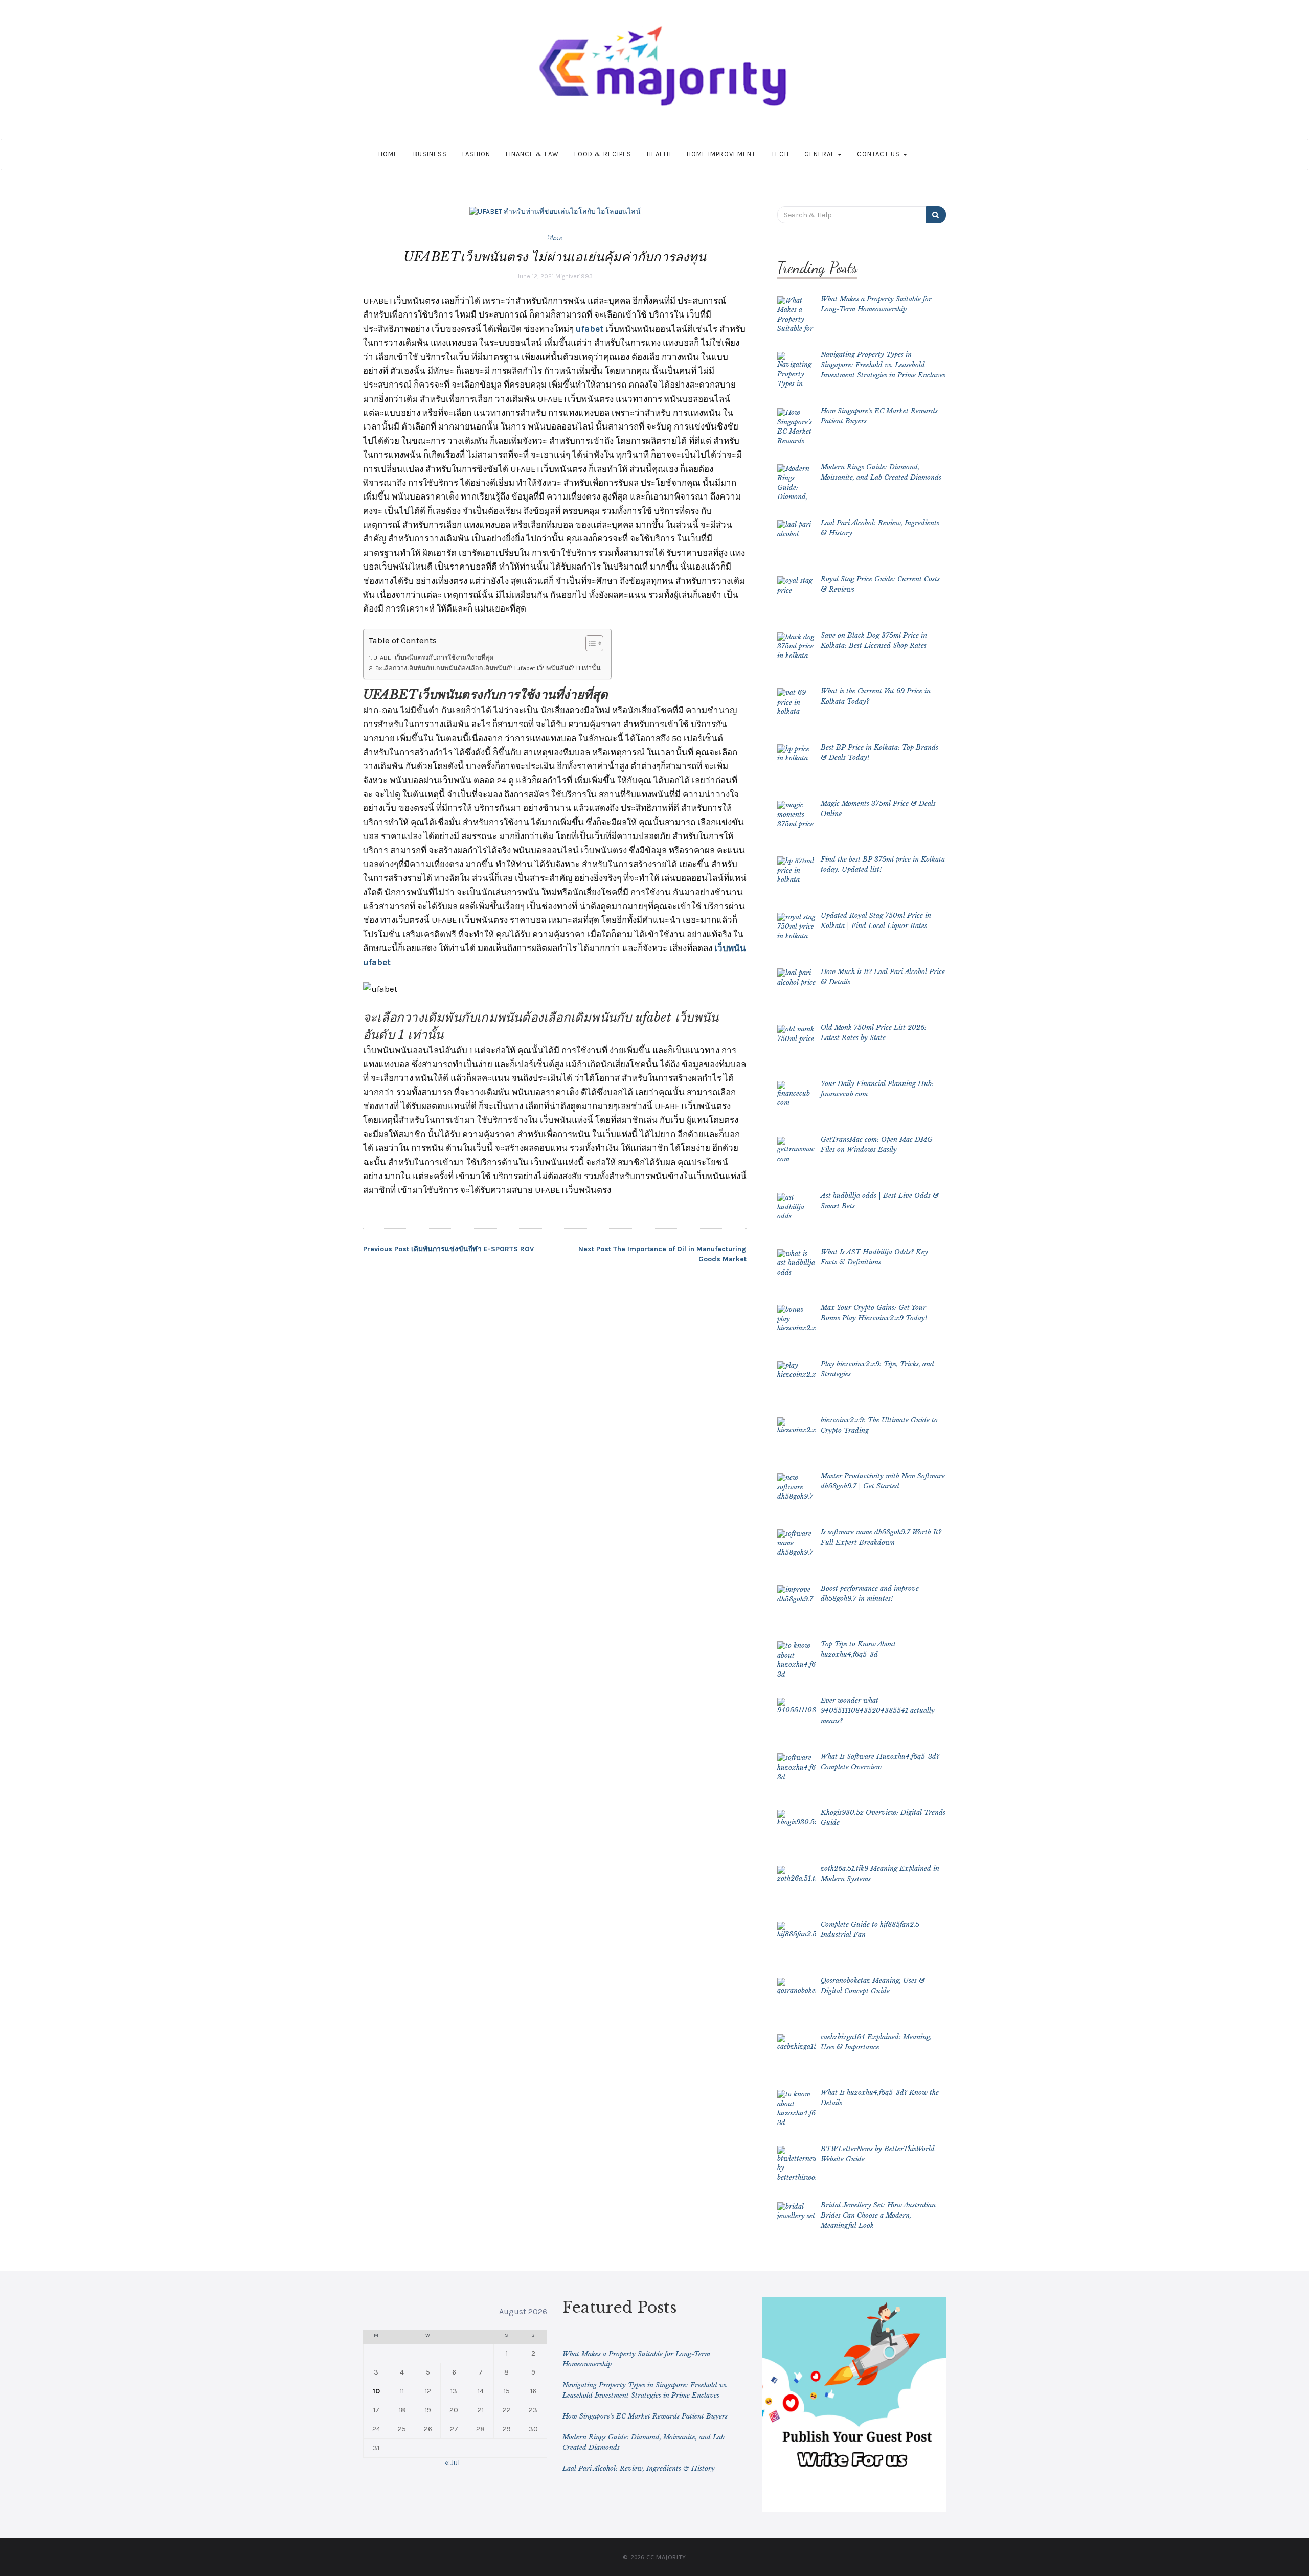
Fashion (476, 154)
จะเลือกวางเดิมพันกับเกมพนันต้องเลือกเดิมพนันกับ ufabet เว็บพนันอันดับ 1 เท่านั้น (488, 668)
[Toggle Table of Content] (589, 643)
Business (430, 154)
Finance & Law (532, 154)
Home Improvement (721, 154)
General (820, 154)
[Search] (936, 215)
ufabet (590, 329)
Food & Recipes (603, 154)
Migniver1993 (574, 276)
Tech (780, 154)
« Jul (452, 2463)
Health (659, 154)
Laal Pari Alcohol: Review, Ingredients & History (639, 2468)
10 (376, 2391)
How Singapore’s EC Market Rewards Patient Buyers (645, 2416)
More (555, 237)
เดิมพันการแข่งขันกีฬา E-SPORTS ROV (448, 1249)
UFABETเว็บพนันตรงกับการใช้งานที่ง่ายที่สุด (433, 657)
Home (388, 154)
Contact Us (879, 154)
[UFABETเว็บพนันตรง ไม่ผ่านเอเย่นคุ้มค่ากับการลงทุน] (555, 211)
